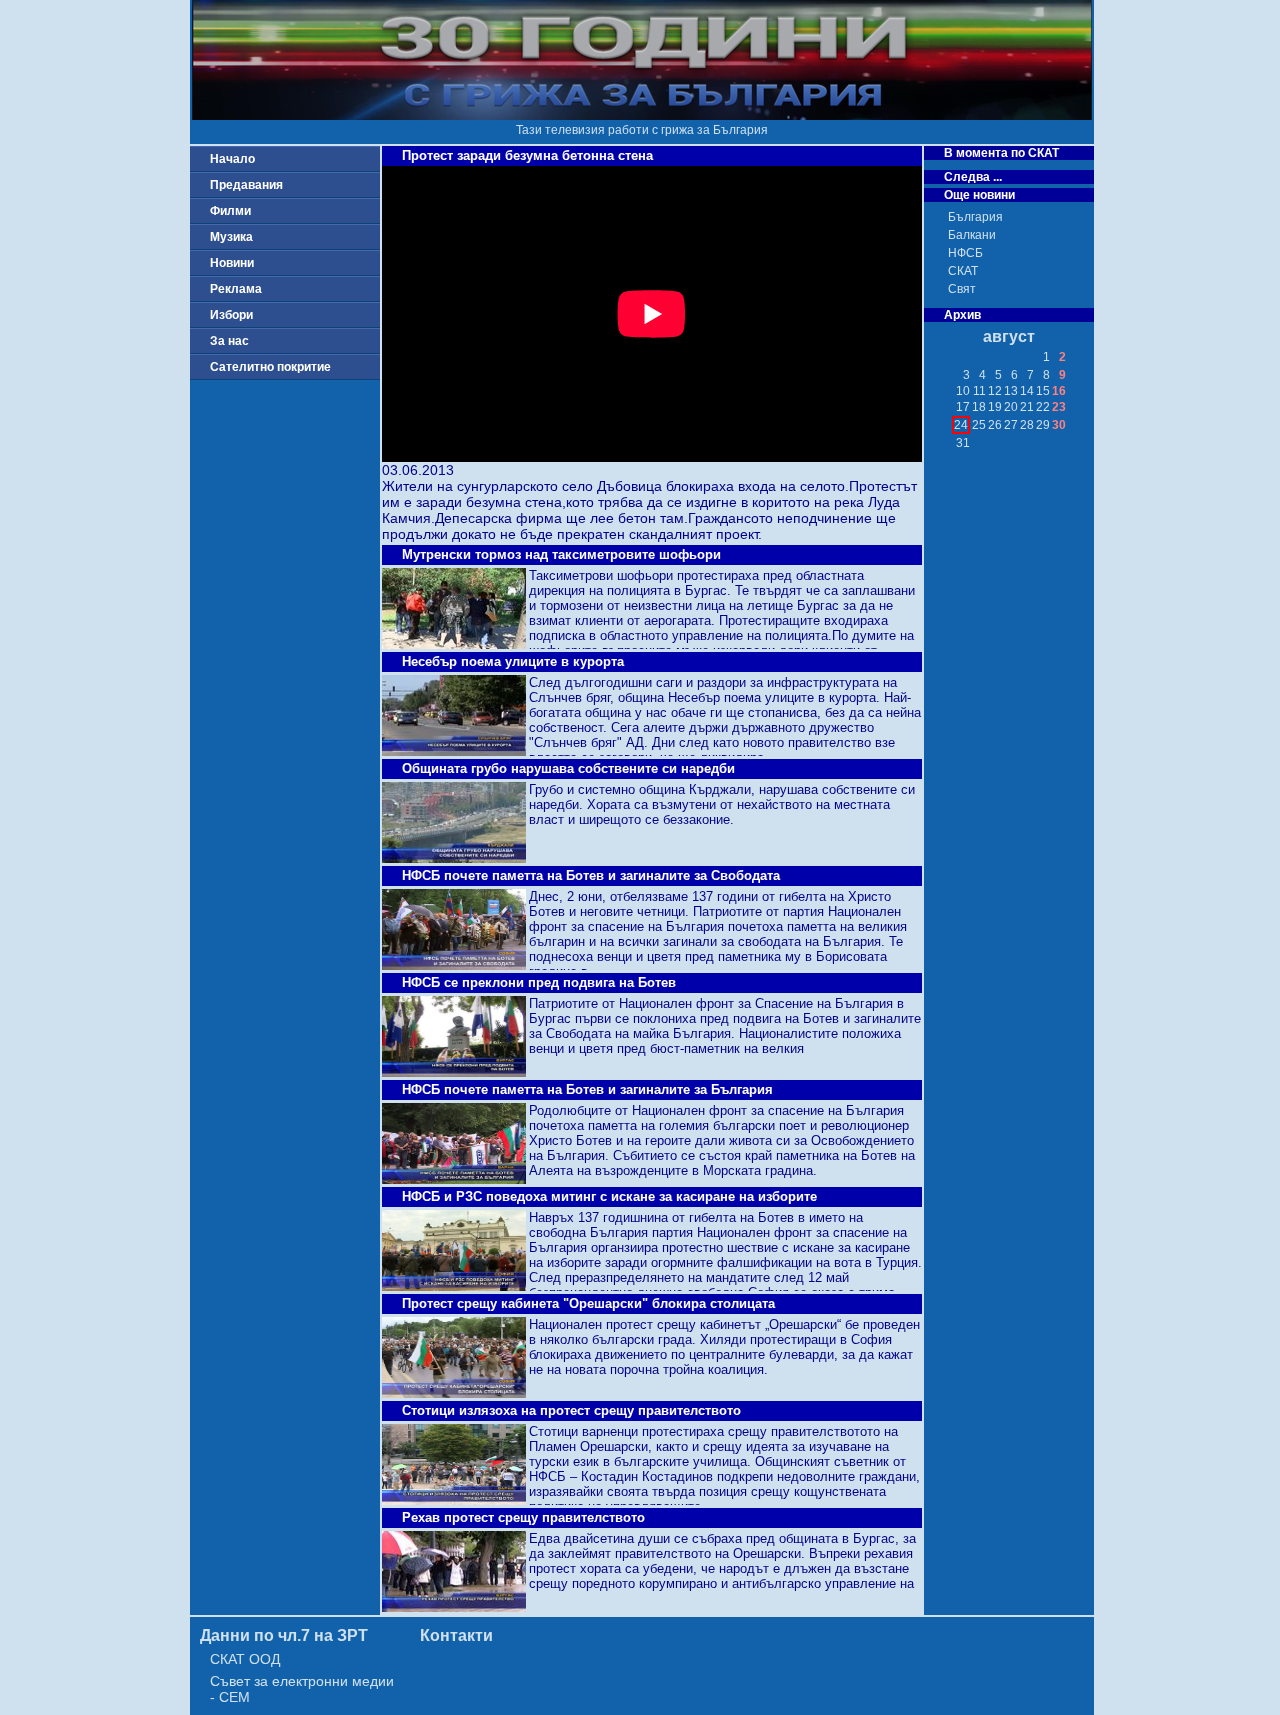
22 (1043, 407)
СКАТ (963, 271)
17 (963, 407)
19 (995, 407)
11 (979, 391)
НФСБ (965, 253)
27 (1011, 425)
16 (1059, 391)
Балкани (972, 235)
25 (979, 425)
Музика (231, 237)
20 (1011, 407)
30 (1059, 425)
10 (963, 391)
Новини (232, 263)
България (975, 217)
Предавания (246, 185)
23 (1059, 407)
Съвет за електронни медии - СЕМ (302, 1689)
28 (1027, 425)
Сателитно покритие (270, 367)
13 (1011, 391)
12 (995, 391)
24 (961, 425)
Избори (231, 315)
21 (1027, 407)
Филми (230, 211)
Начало (232, 159)
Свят (962, 289)
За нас (229, 341)
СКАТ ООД (245, 1659)
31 (963, 443)
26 (995, 425)
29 (1043, 425)
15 (1043, 391)
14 (1027, 391)
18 (979, 407)
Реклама (236, 289)
